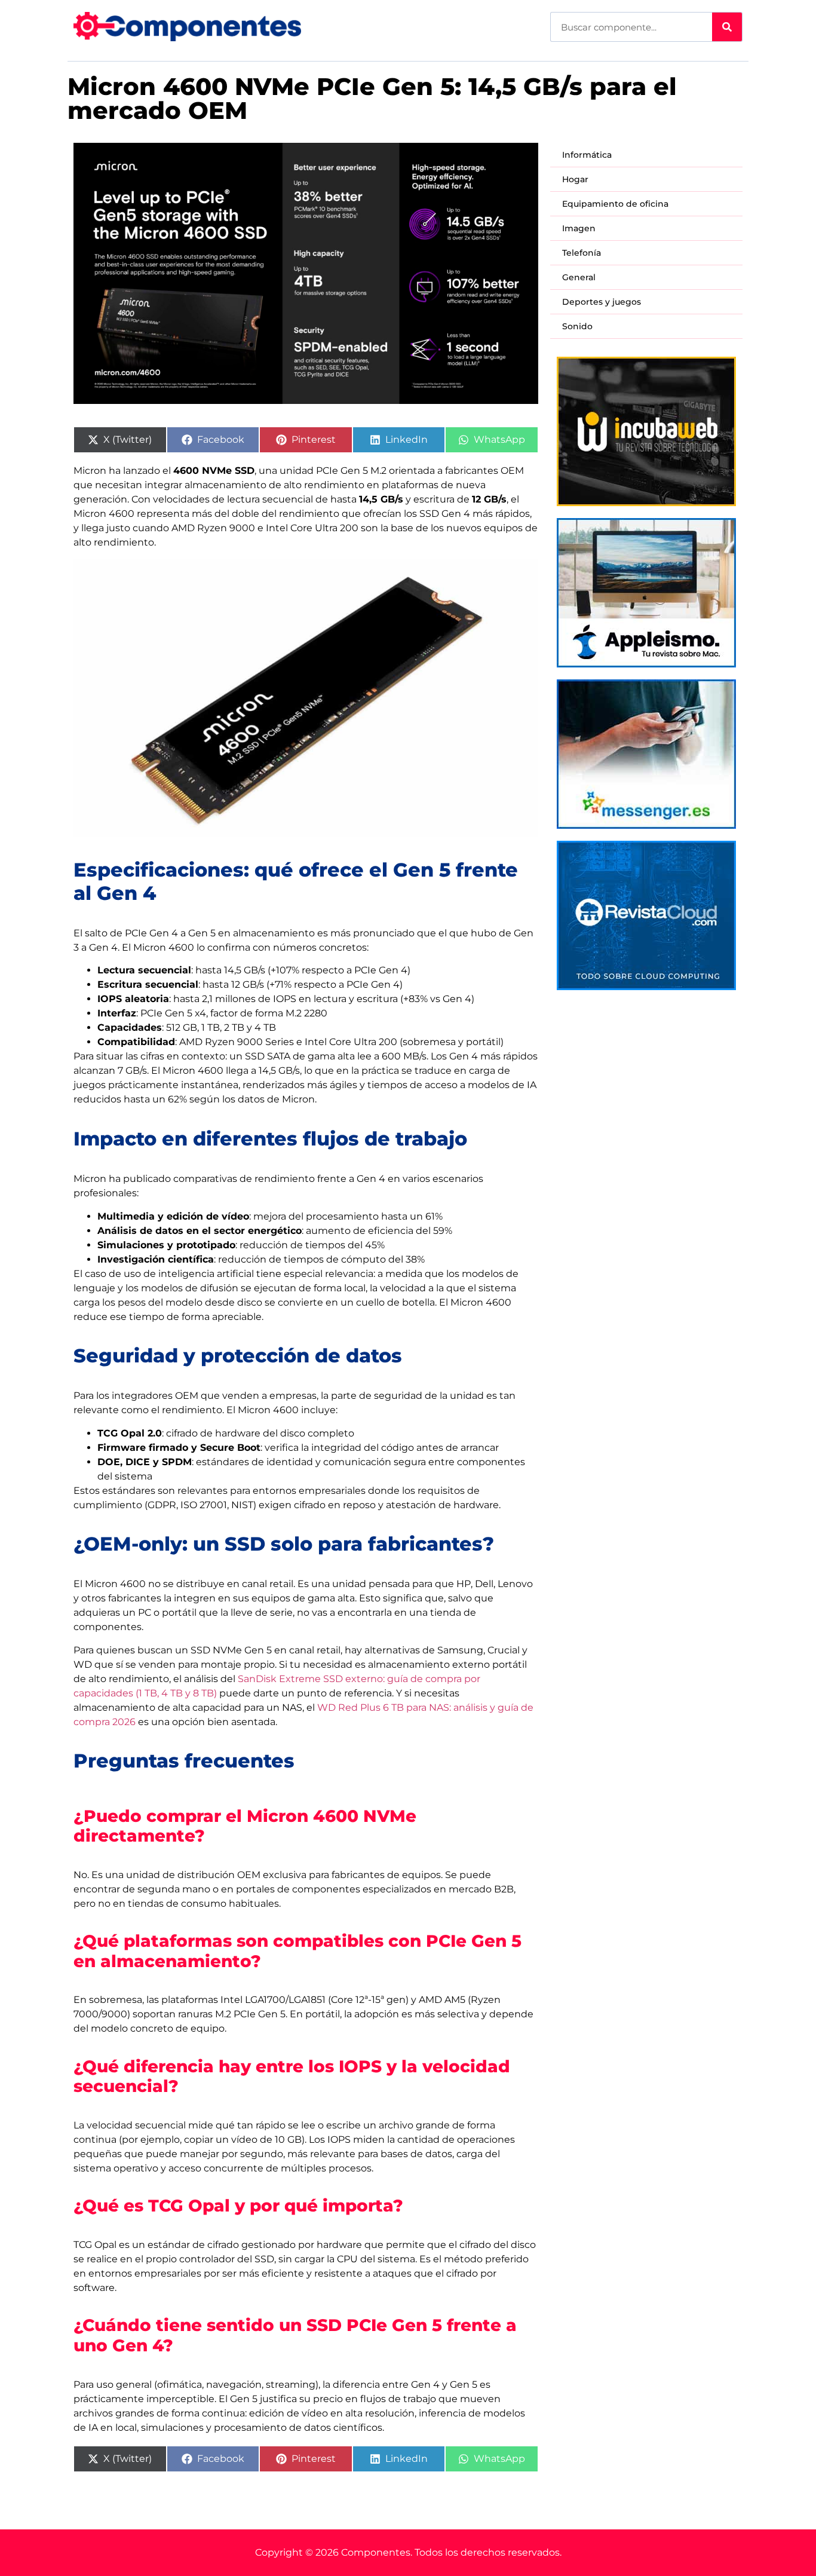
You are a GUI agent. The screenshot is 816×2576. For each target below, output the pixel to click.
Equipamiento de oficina (615, 204)
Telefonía (582, 253)
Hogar (575, 179)
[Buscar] (727, 27)
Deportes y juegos (602, 302)
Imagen (579, 228)
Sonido (577, 326)
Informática (587, 155)
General (579, 277)
